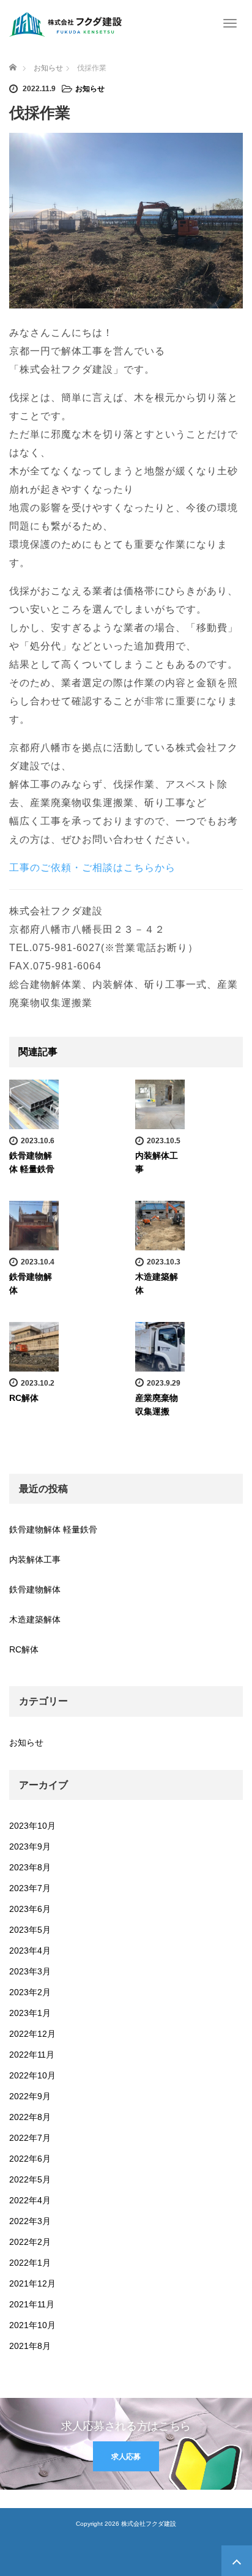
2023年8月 (30, 1867)
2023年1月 (30, 2013)
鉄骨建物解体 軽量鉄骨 (53, 1529)
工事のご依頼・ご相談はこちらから (92, 868)
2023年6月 (30, 1909)
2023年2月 (30, 1992)
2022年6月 (30, 2159)
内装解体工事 (35, 1559)
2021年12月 (32, 2283)
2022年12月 (32, 2034)
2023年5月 (30, 1930)
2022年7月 (30, 2138)
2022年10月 (32, 2075)
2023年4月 (30, 1951)
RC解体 (24, 1398)
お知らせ (90, 89)
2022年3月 (30, 2221)
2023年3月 (30, 1971)
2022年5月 (30, 2179)
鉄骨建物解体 (35, 1589)
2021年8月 (30, 2346)
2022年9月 (30, 2096)
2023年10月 (32, 1826)
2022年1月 (30, 2263)
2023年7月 (30, 1888)
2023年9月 (30, 1846)
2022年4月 (30, 2200)
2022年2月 (30, 2242)
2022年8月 (30, 2117)
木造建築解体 (35, 1619)
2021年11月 (32, 2304)
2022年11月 (32, 2055)
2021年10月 (32, 2325)
